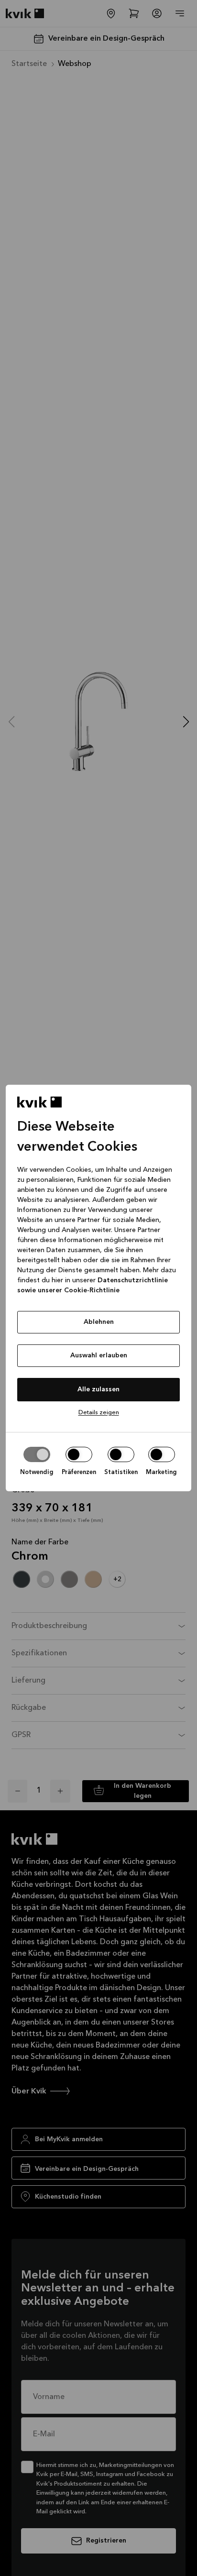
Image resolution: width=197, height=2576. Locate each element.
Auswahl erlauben (99, 1355)
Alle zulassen (98, 1389)
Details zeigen (99, 1413)
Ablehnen (99, 1322)
